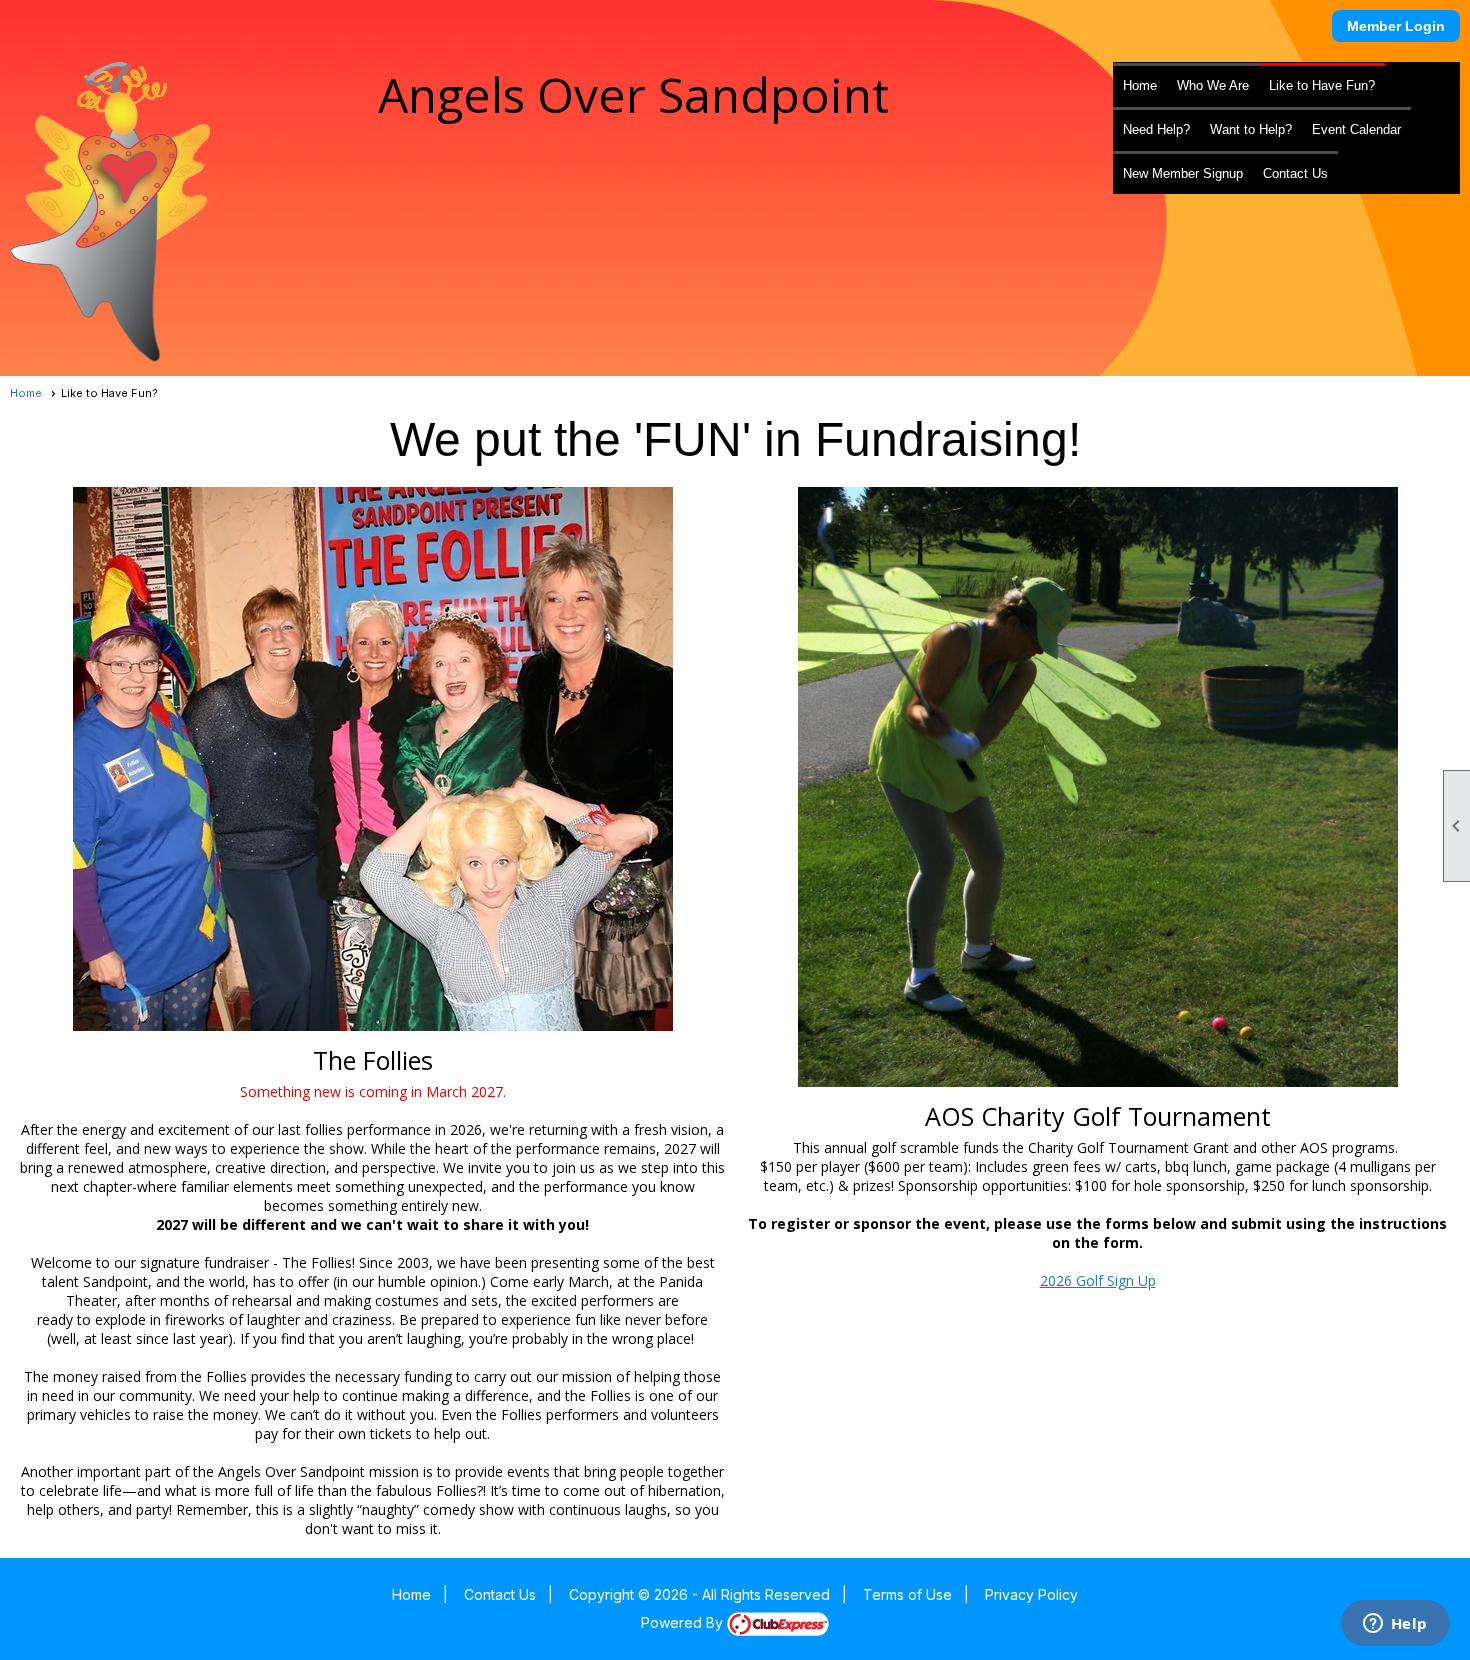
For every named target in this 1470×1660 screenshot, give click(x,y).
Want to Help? (1251, 129)
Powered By (684, 1622)
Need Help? (1156, 129)
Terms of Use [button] (907, 1594)
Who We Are (1213, 85)
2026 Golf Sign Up (1098, 1280)
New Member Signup (1183, 173)
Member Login (1396, 26)
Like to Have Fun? (1322, 85)
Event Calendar (1356, 129)
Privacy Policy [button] (1031, 1594)
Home (1140, 85)
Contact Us (1295, 173)
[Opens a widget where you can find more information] (1395, 1625)
